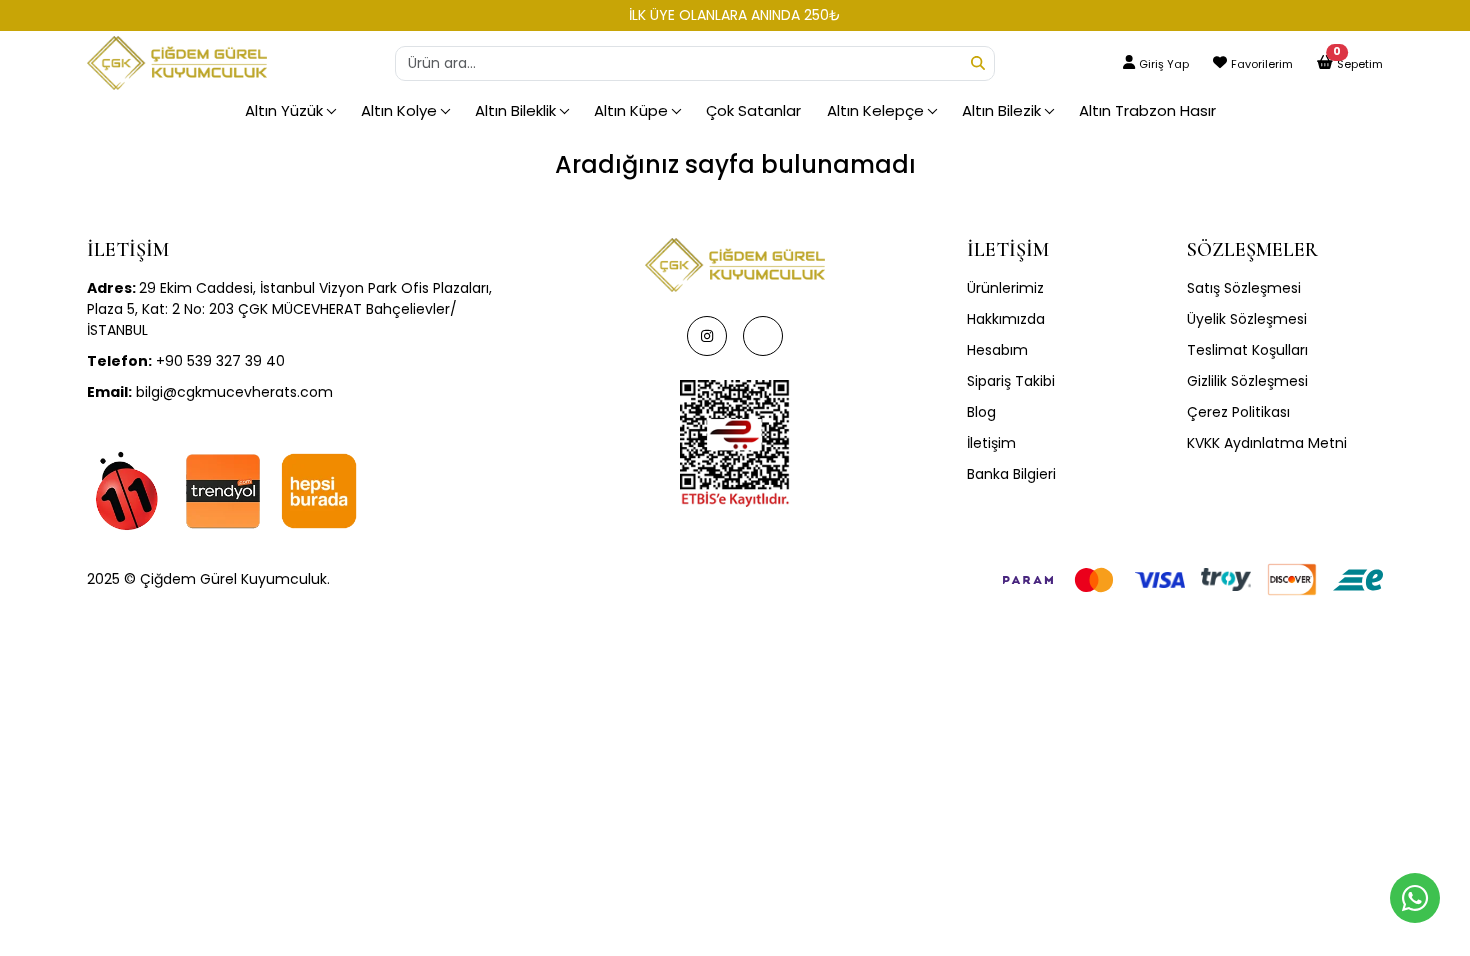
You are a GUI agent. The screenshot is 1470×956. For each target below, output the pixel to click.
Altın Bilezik (1001, 110)
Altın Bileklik (515, 110)
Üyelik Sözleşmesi (1247, 319)
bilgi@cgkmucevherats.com (210, 392)
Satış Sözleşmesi (1244, 288)
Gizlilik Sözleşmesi (1247, 381)
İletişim (991, 443)
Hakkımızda (1006, 319)
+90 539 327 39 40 (186, 361)
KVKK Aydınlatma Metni (1267, 443)
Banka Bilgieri (1011, 474)
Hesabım (997, 350)
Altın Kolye (399, 110)
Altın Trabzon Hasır (1147, 110)
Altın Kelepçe (875, 110)
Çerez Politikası (1238, 412)
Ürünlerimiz (1005, 288)
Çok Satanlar (753, 110)
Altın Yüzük (284, 110)
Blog (981, 412)
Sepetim (1360, 64)
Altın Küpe (631, 110)
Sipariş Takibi (1011, 381)
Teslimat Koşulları (1247, 350)
